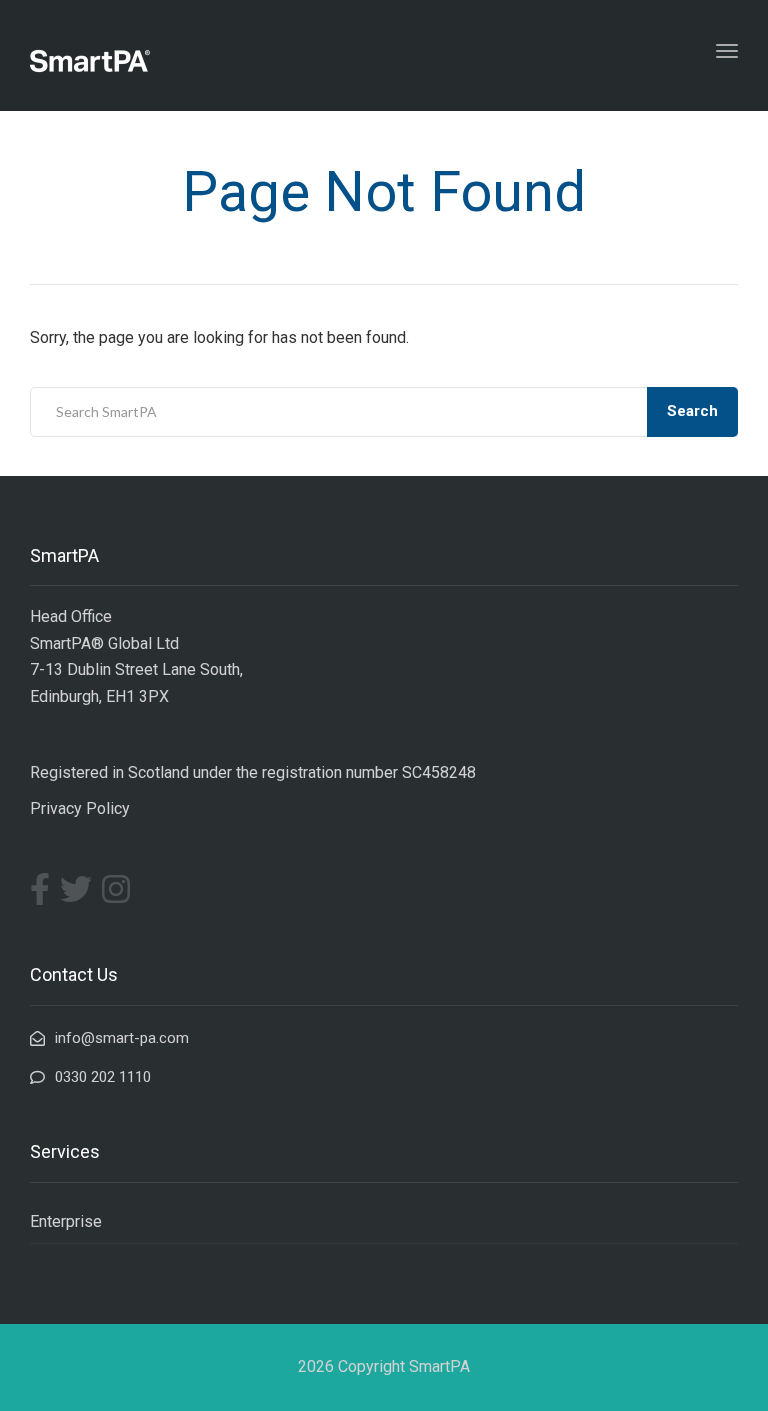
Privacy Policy (80, 808)
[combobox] (384, 412)
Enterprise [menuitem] (66, 1221)
